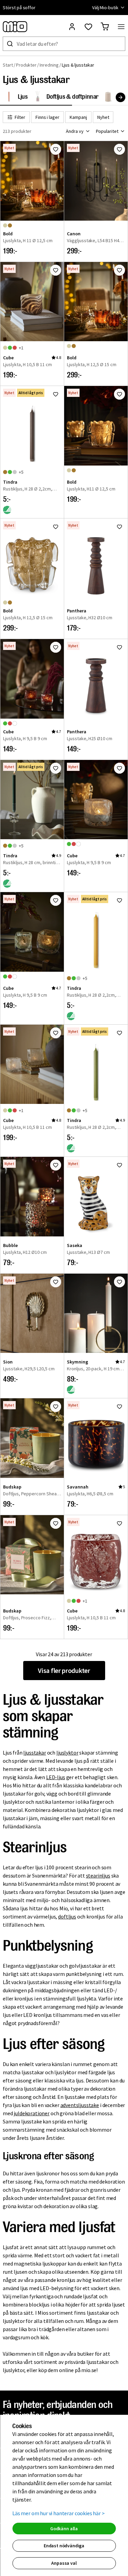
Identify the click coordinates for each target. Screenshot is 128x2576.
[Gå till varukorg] (105, 27)
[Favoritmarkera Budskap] (56, 1407)
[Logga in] (72, 27)
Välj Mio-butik (105, 8)
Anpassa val (64, 2563)
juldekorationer (32, 2113)
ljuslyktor (67, 1753)
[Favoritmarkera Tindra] (56, 394)
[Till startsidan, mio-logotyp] (15, 27)
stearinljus (98, 1875)
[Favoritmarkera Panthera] (119, 527)
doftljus (67, 1916)
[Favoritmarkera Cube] (56, 270)
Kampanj (78, 117)
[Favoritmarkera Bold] (56, 149)
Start (8, 65)
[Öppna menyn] (121, 27)
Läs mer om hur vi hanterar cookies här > (59, 2513)
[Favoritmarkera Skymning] (119, 1282)
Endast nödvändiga (64, 2546)
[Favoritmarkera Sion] (56, 1282)
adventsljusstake (80, 2105)
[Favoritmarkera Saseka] (119, 1165)
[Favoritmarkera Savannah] (119, 1407)
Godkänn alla (64, 2529)
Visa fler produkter (64, 1670)
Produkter (26, 65)
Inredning (49, 65)
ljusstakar (34, 1753)
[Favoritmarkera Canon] (119, 149)
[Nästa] (120, 97)
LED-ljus (56, 1777)
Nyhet (103, 117)
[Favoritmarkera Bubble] (56, 1165)
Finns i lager (47, 117)
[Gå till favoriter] (88, 27)
